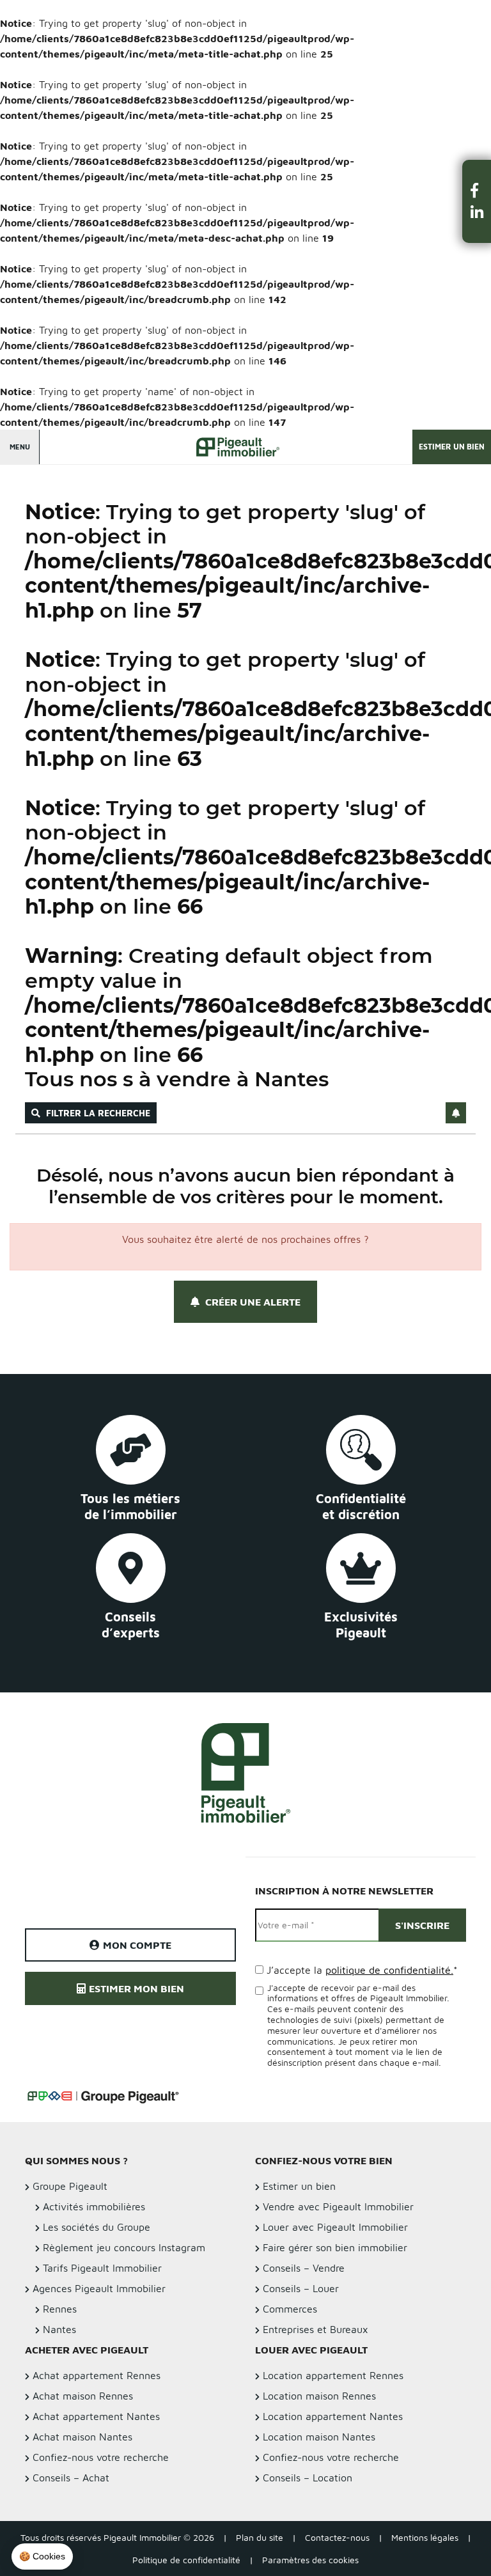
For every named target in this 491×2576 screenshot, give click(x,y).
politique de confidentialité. (389, 1970)
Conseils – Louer (301, 2288)
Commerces (290, 2309)
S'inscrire (422, 1925)
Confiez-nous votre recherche (331, 2457)
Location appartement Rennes (333, 2375)
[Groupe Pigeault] (103, 2095)
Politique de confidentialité (186, 2560)
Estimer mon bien (136, 1988)
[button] (477, 190)
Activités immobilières (94, 2206)
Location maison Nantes (319, 2437)
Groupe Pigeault (70, 2186)
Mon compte (137, 1945)
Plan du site (260, 2537)
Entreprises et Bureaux (316, 2329)
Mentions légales (425, 2537)
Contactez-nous (337, 2537)
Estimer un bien (452, 447)
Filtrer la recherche (97, 1113)
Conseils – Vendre (304, 2268)
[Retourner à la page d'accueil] (233, 449)
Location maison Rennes (319, 2396)
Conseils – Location (308, 2478)
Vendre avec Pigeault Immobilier (338, 2206)
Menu (20, 447)
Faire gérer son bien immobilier (335, 2247)
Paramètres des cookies (310, 2560)
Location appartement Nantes (333, 2416)
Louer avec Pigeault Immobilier (335, 2227)
